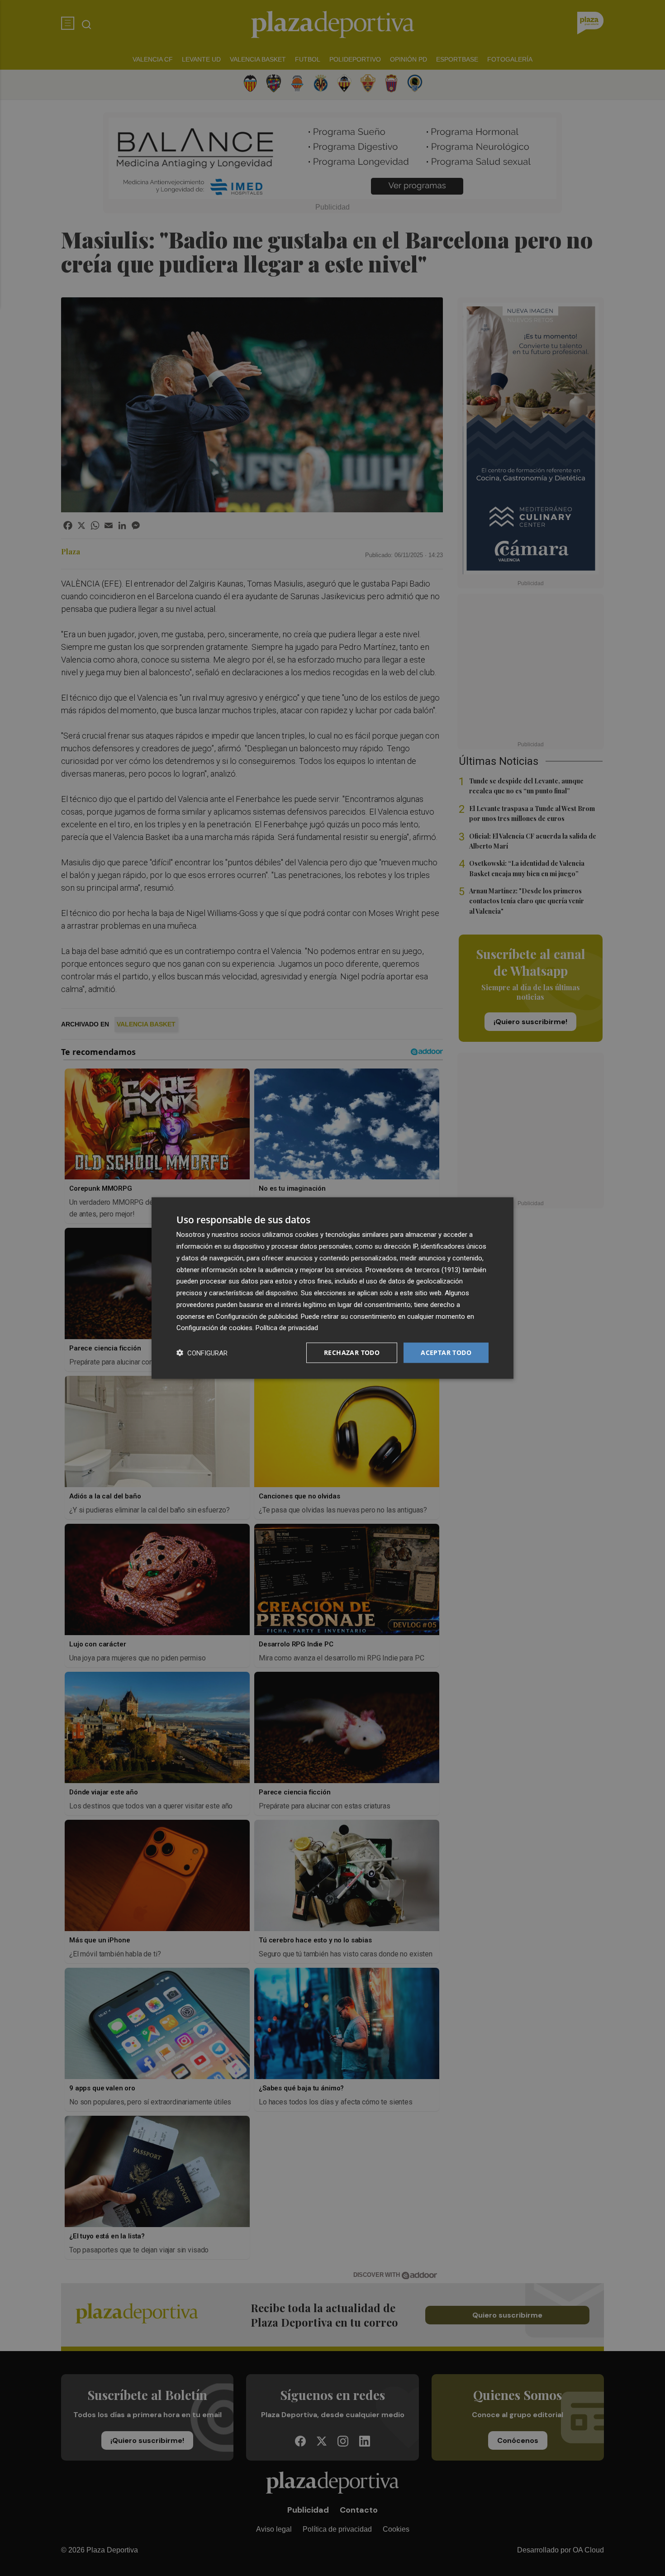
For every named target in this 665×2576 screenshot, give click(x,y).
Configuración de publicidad (257, 1316)
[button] (202, 1353)
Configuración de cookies (214, 1328)
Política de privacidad (287, 1328)
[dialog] (332, 1288)
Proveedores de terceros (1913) (413, 1269)
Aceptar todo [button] (446, 1352)
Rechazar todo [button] (352, 1352)
